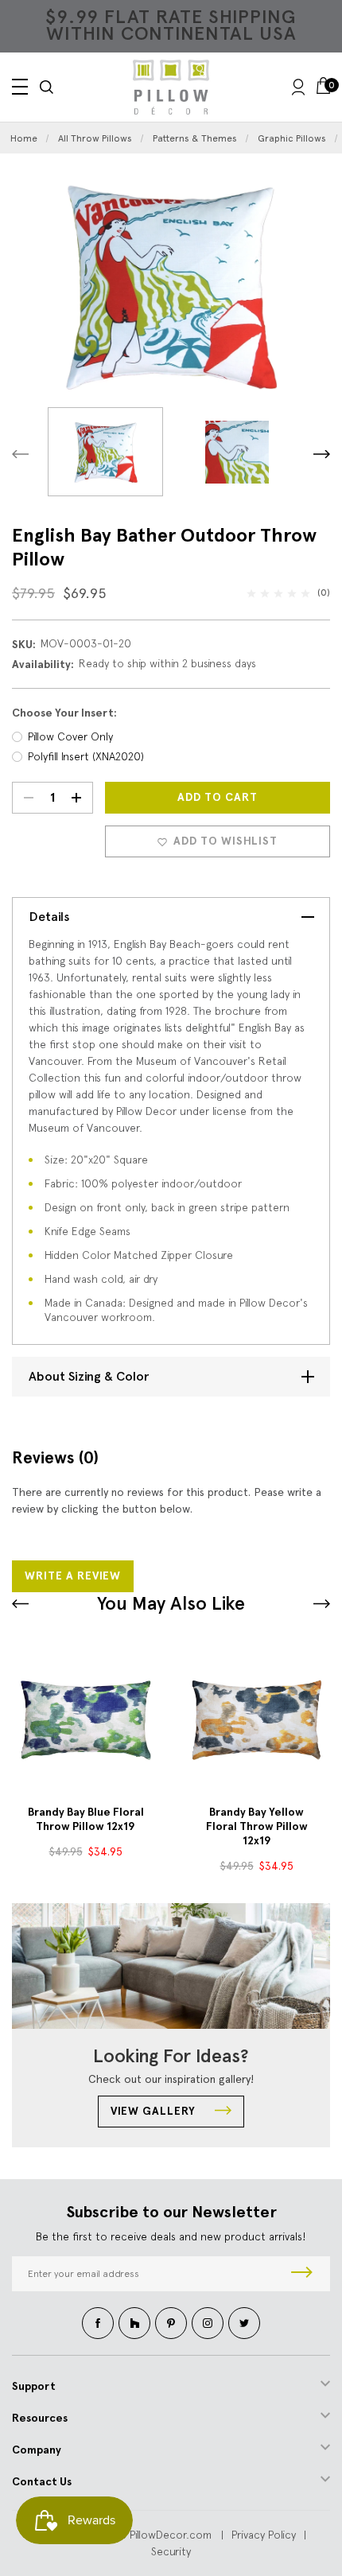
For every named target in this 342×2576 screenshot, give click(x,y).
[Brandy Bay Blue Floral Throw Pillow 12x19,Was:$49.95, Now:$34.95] (85, 1720)
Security (171, 2551)
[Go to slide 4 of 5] (322, 1604)
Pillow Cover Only (70, 736)
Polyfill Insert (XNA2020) (86, 756)
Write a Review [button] (73, 1576)
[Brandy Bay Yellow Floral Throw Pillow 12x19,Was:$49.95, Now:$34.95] (256, 1720)
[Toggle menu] (20, 87)
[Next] (322, 454)
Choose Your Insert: (64, 713)
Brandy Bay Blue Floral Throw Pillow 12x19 (86, 1819)
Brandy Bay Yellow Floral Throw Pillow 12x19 (257, 1826)
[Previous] (20, 454)
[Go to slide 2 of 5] (20, 1604)
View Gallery (155, 2111)
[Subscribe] (302, 2274)
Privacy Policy (264, 2535)
